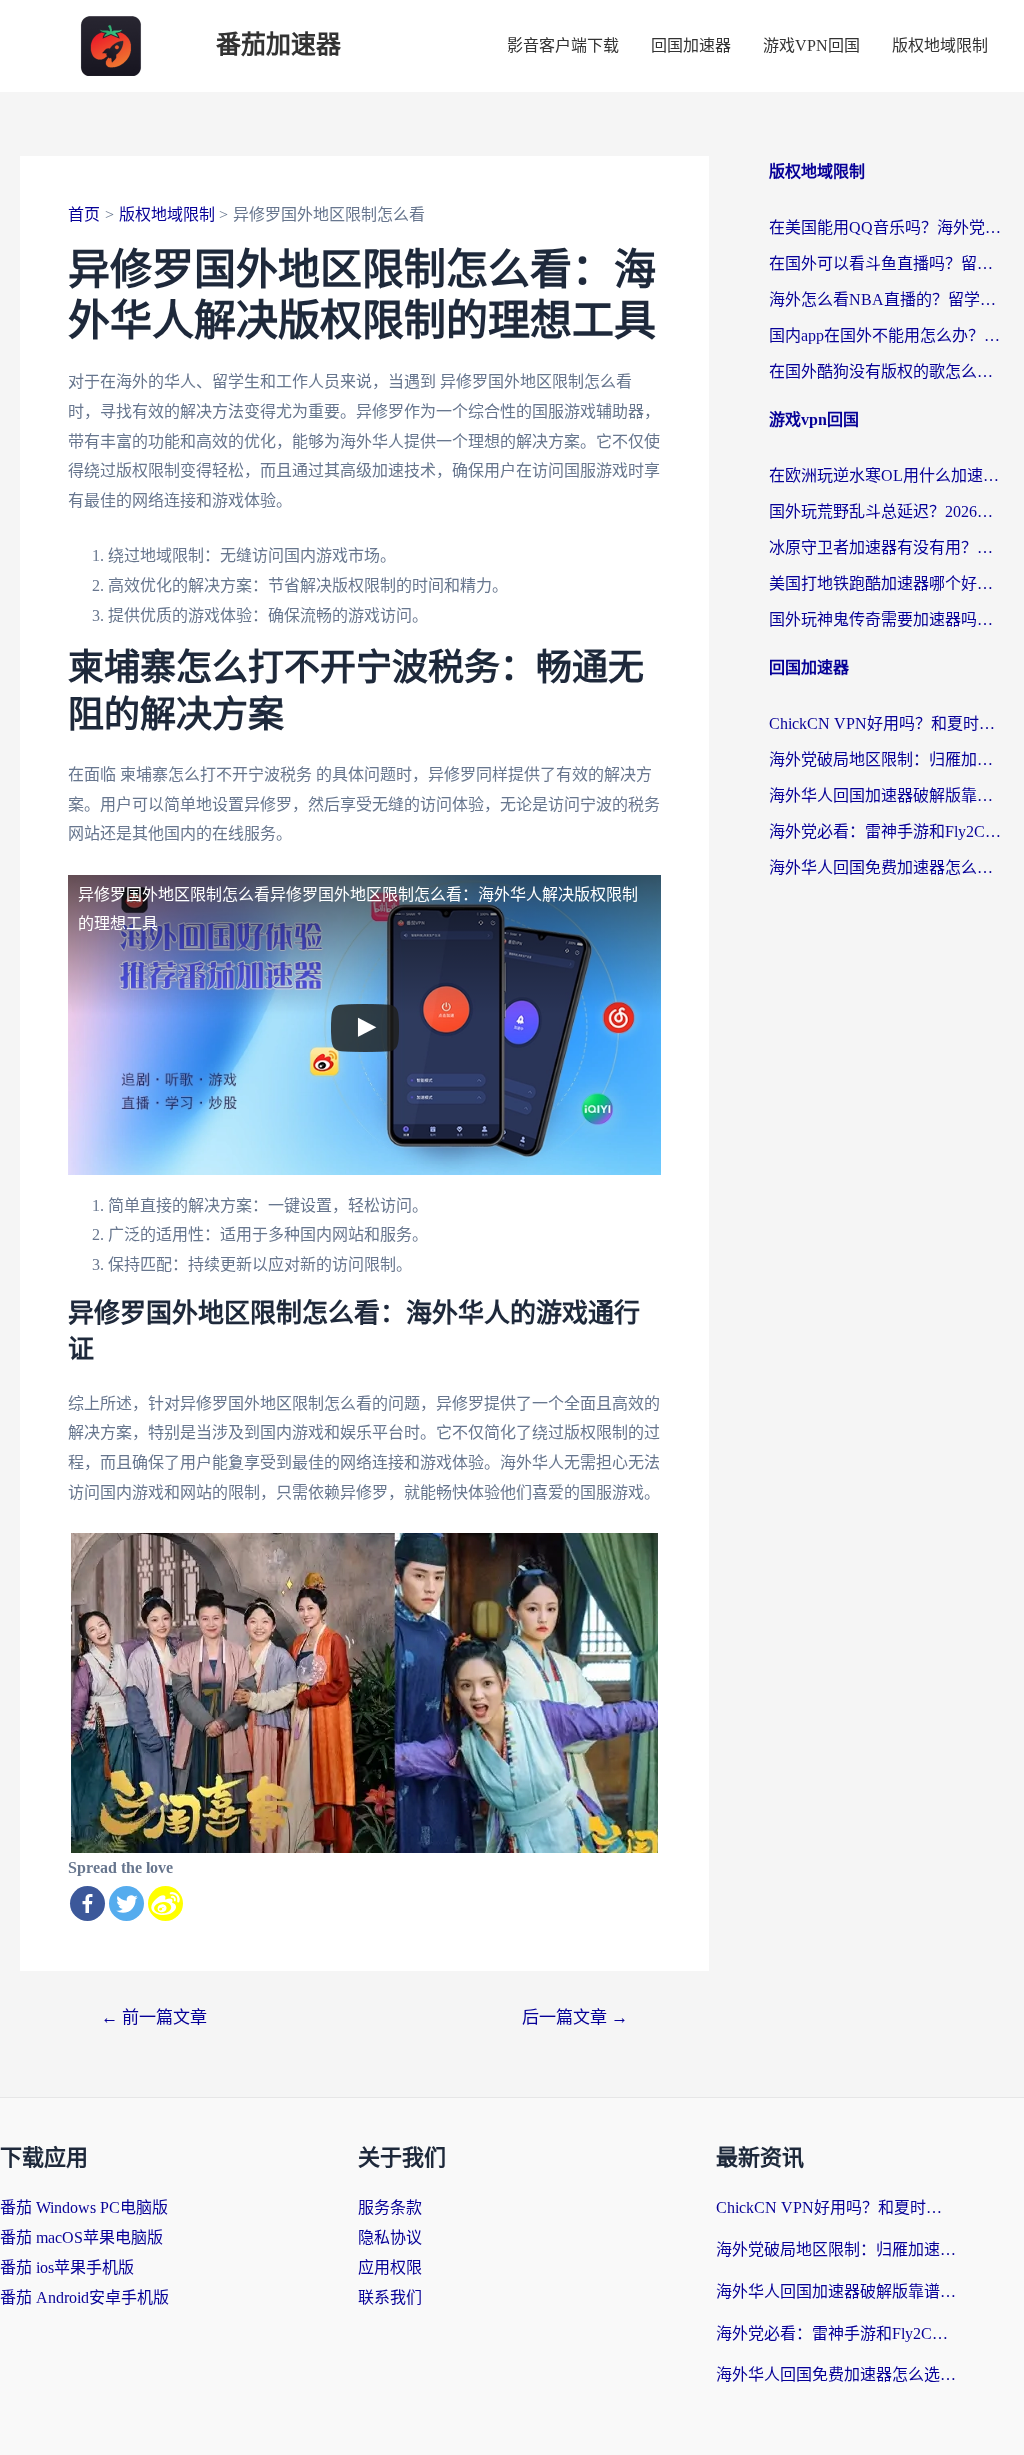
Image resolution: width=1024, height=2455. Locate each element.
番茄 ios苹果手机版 (67, 2267)
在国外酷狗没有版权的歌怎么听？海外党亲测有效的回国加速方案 (886, 371)
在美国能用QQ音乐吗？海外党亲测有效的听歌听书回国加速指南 (886, 227)
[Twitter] (126, 1903)
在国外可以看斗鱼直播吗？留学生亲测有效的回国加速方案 (886, 263)
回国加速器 (691, 45)
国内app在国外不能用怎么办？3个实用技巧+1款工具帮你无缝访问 (886, 335)
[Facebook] (87, 1903)
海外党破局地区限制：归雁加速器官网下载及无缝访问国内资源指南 (886, 759)
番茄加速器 (278, 45)
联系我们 (390, 2297)
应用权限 (390, 2267)
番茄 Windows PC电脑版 (84, 2207)
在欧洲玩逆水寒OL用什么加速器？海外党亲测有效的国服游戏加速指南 (886, 475)
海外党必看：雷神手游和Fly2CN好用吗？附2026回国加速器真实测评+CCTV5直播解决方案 (886, 831)
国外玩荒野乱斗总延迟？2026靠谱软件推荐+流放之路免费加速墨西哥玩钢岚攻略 (886, 511)
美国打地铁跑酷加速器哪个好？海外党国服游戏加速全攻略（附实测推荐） (886, 583)
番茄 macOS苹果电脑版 (81, 2237)
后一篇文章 (575, 2017)
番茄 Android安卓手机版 (84, 2297)
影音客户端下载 (563, 45)
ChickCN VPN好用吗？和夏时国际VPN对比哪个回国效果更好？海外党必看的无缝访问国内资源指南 (886, 723)
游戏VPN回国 (811, 45)
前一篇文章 (154, 2017)
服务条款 (390, 2207)
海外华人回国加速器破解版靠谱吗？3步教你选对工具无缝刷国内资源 (886, 795)
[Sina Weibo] (165, 1903)
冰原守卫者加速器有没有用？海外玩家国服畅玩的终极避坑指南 (886, 547)
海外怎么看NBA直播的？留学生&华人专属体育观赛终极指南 (886, 299)
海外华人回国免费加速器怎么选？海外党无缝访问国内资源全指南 (886, 867)
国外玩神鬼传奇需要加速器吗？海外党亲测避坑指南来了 (886, 619)
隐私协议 (390, 2237)
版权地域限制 (940, 45)
